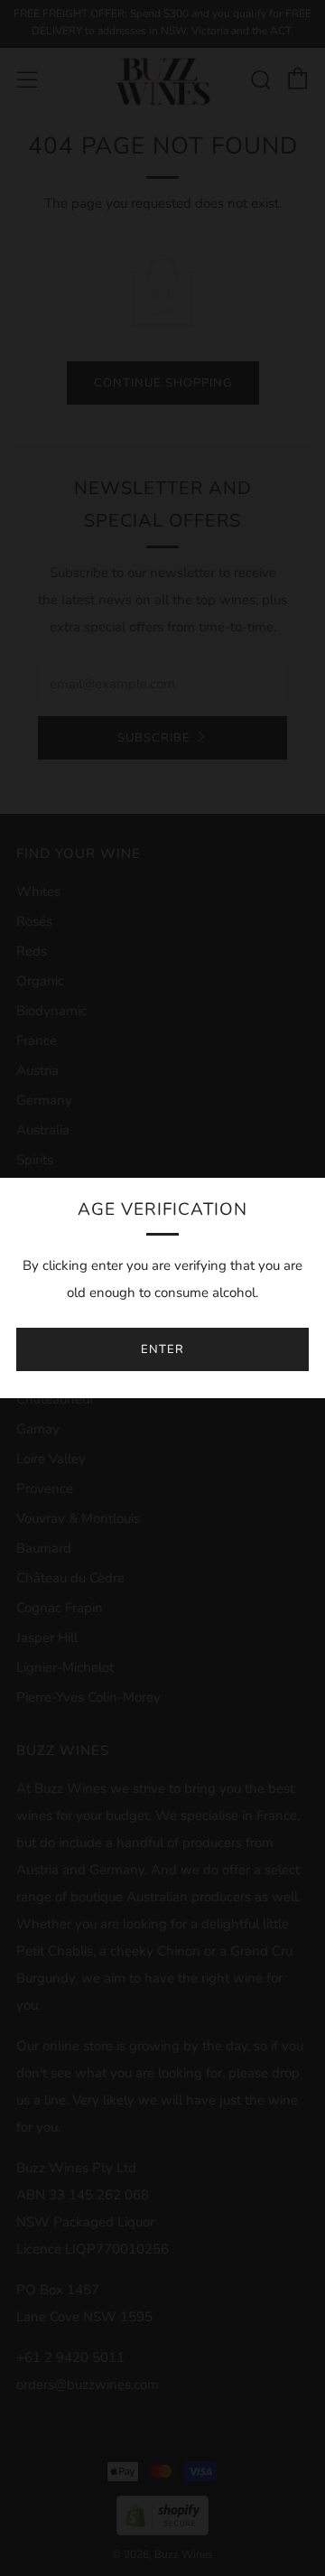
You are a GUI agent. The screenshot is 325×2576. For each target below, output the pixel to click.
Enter (162, 1349)
